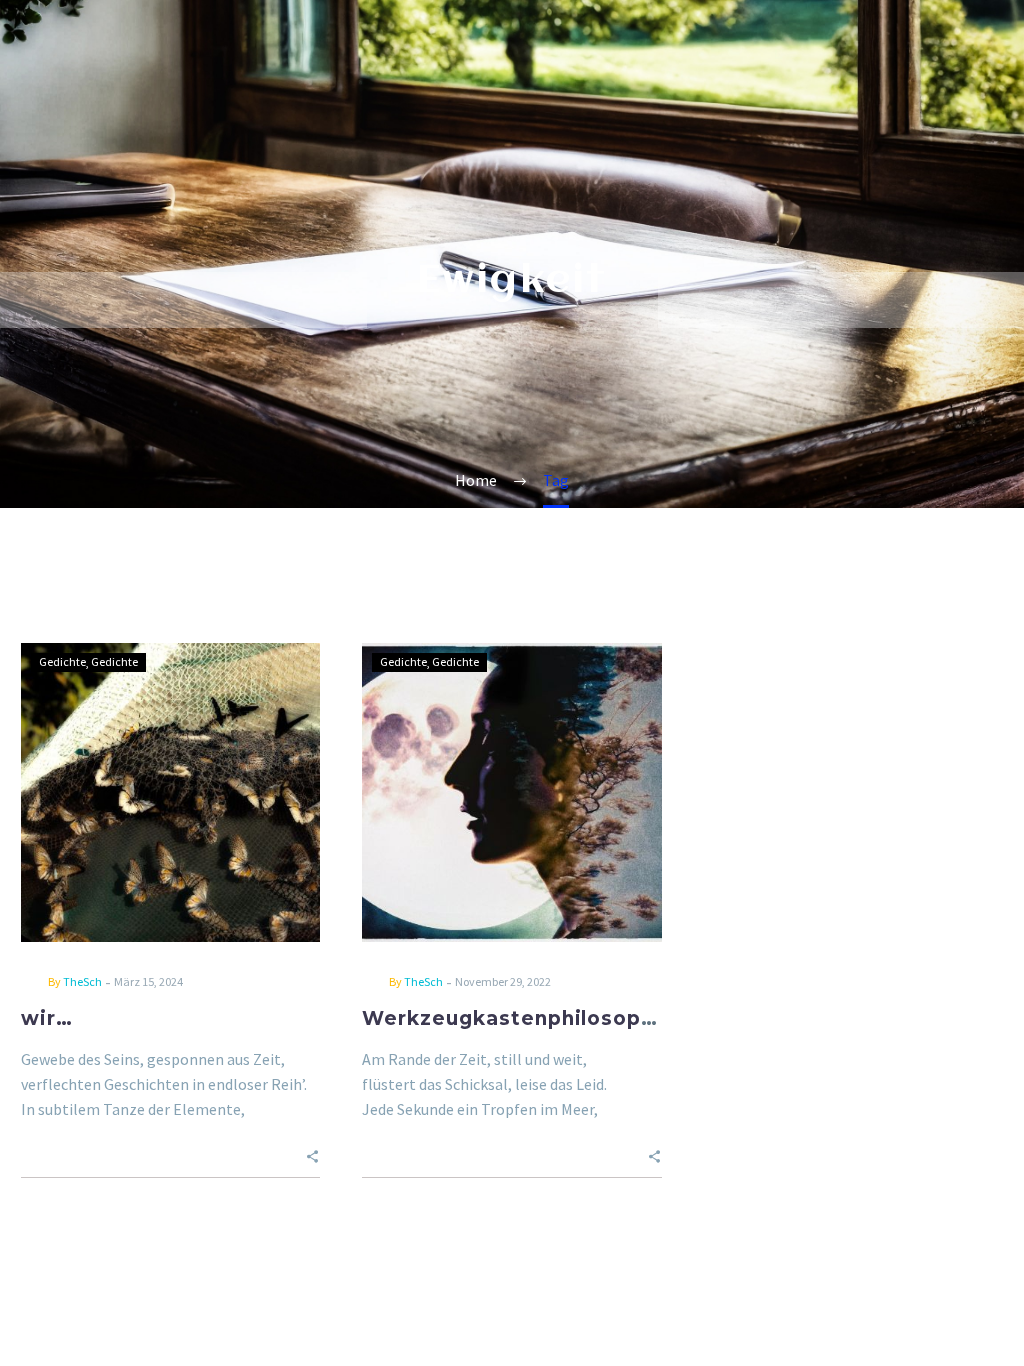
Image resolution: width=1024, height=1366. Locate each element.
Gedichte (62, 661)
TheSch (82, 981)
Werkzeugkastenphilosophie (518, 1018)
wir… (47, 1018)
